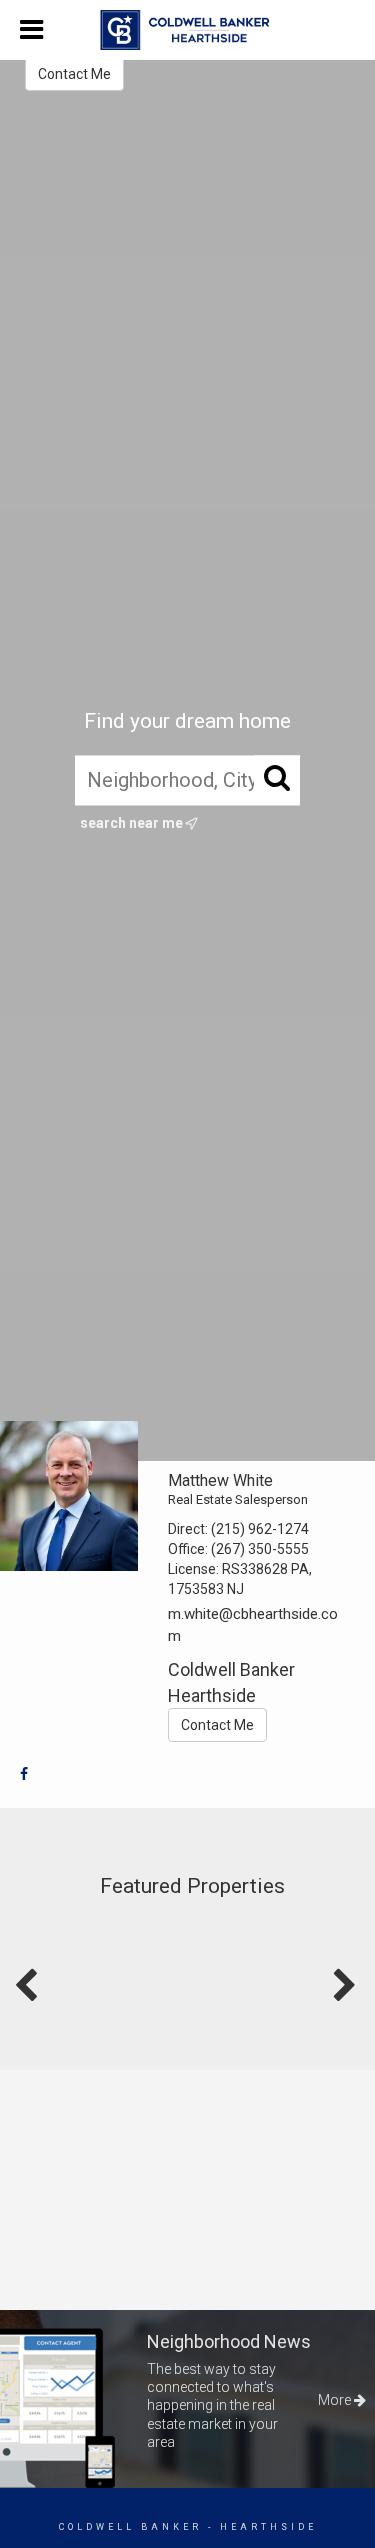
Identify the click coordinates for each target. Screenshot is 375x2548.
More (336, 2400)
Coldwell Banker (130, 2527)
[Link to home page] (187, 30)
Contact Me (74, 74)
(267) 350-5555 (260, 1549)
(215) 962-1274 (260, 1529)
